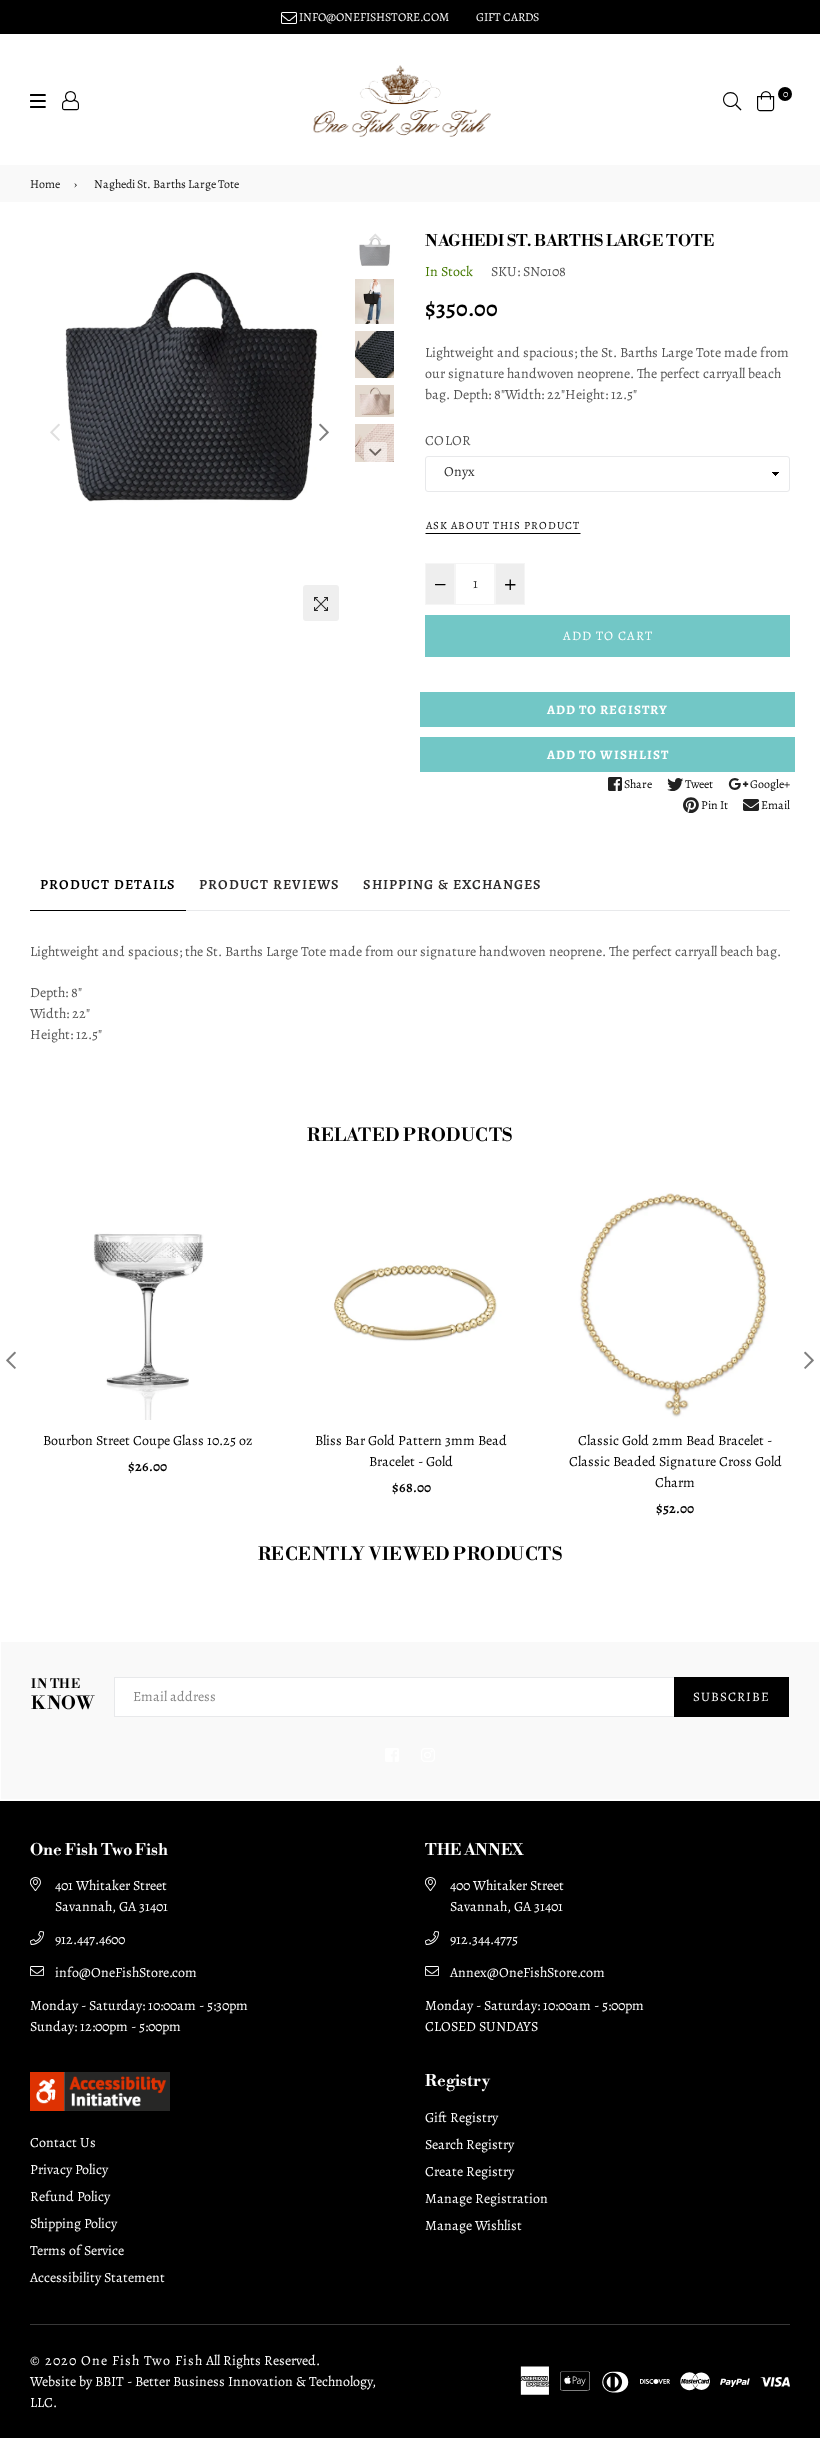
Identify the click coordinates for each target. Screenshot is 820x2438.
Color (448, 440)
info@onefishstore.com (373, 17)
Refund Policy (70, 2196)
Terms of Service (77, 2250)
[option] (189, 391)
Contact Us (63, 2142)
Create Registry (469, 2171)
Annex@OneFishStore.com (527, 1972)
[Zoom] (321, 603)
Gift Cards (507, 17)
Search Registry (469, 2144)
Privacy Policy (69, 2169)
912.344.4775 (484, 1939)
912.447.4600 (90, 1939)
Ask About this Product (503, 525)
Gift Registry (461, 2117)
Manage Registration (486, 2198)
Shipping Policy (73, 2223)
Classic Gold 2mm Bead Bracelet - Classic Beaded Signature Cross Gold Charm (675, 1461)
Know (62, 1695)
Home (45, 184)
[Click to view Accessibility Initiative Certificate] (100, 2106)
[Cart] (766, 99)
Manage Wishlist (473, 2225)
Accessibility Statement (97, 2277)
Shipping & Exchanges (452, 884)
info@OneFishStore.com (126, 1972)
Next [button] (324, 432)
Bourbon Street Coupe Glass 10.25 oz (147, 1440)
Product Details (108, 884)
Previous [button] (55, 432)
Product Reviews (269, 884)
